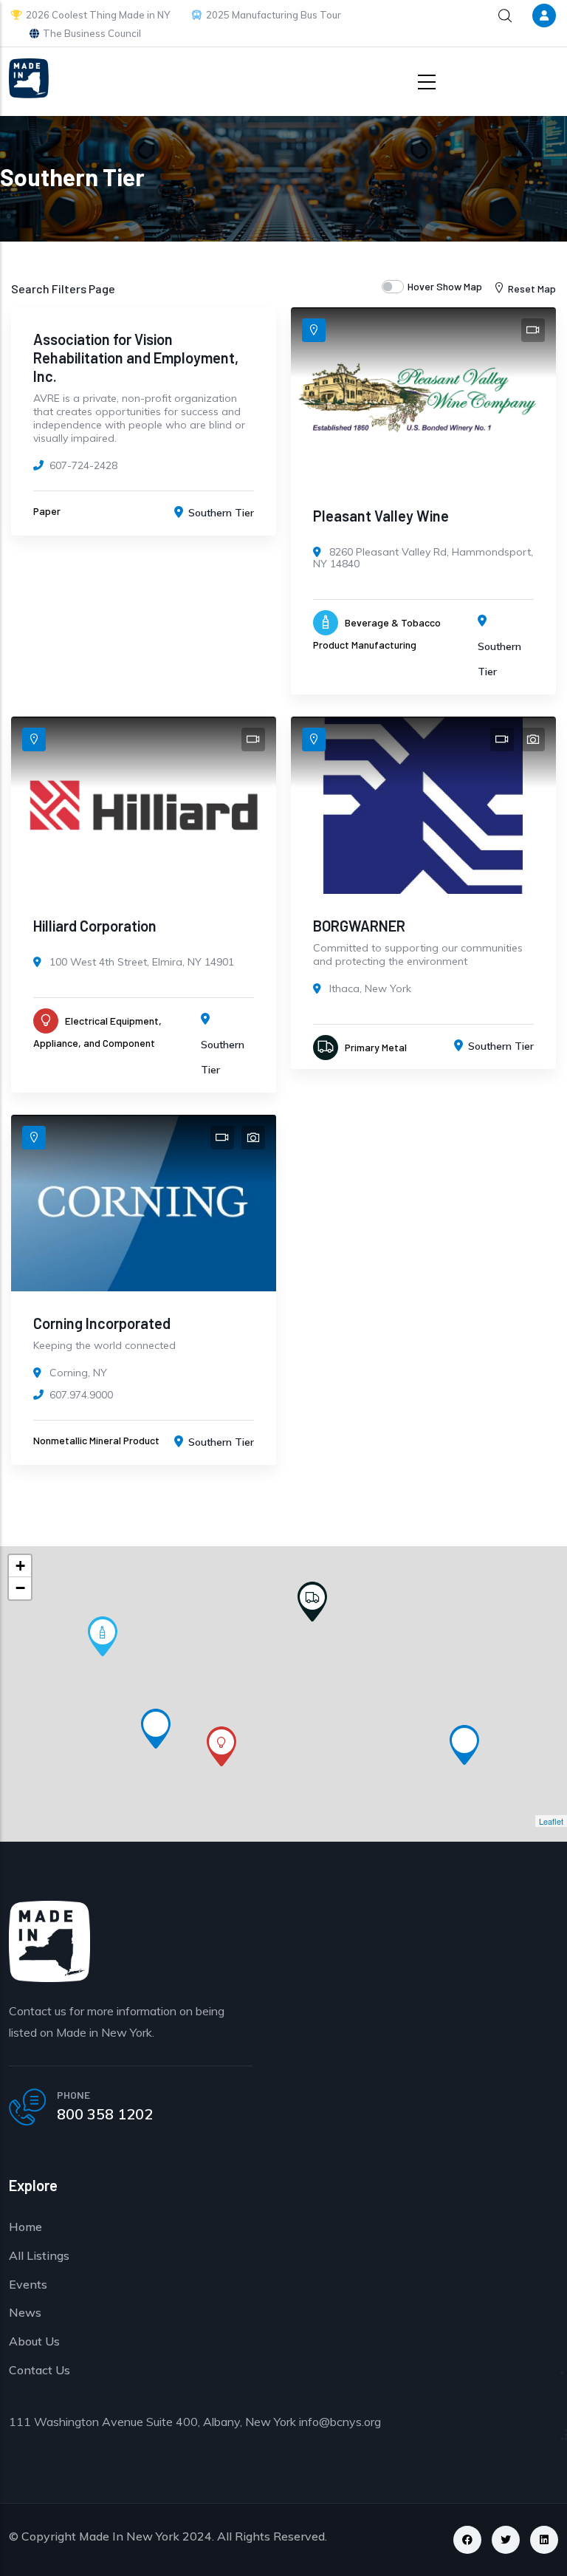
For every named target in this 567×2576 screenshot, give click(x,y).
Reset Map (532, 288)
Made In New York (129, 2536)
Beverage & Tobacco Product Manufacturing (377, 633)
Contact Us (39, 2370)
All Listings (39, 2255)
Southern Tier (221, 513)
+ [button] (20, 1566)
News (25, 2312)
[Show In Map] (314, 330)
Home (25, 2227)
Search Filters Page (63, 288)
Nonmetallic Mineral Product (96, 1440)
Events (28, 2284)
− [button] (20, 1588)
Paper (47, 511)
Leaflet (551, 1821)
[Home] (29, 78)
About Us (34, 2341)
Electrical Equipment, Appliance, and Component (97, 1032)
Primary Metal (376, 1047)
